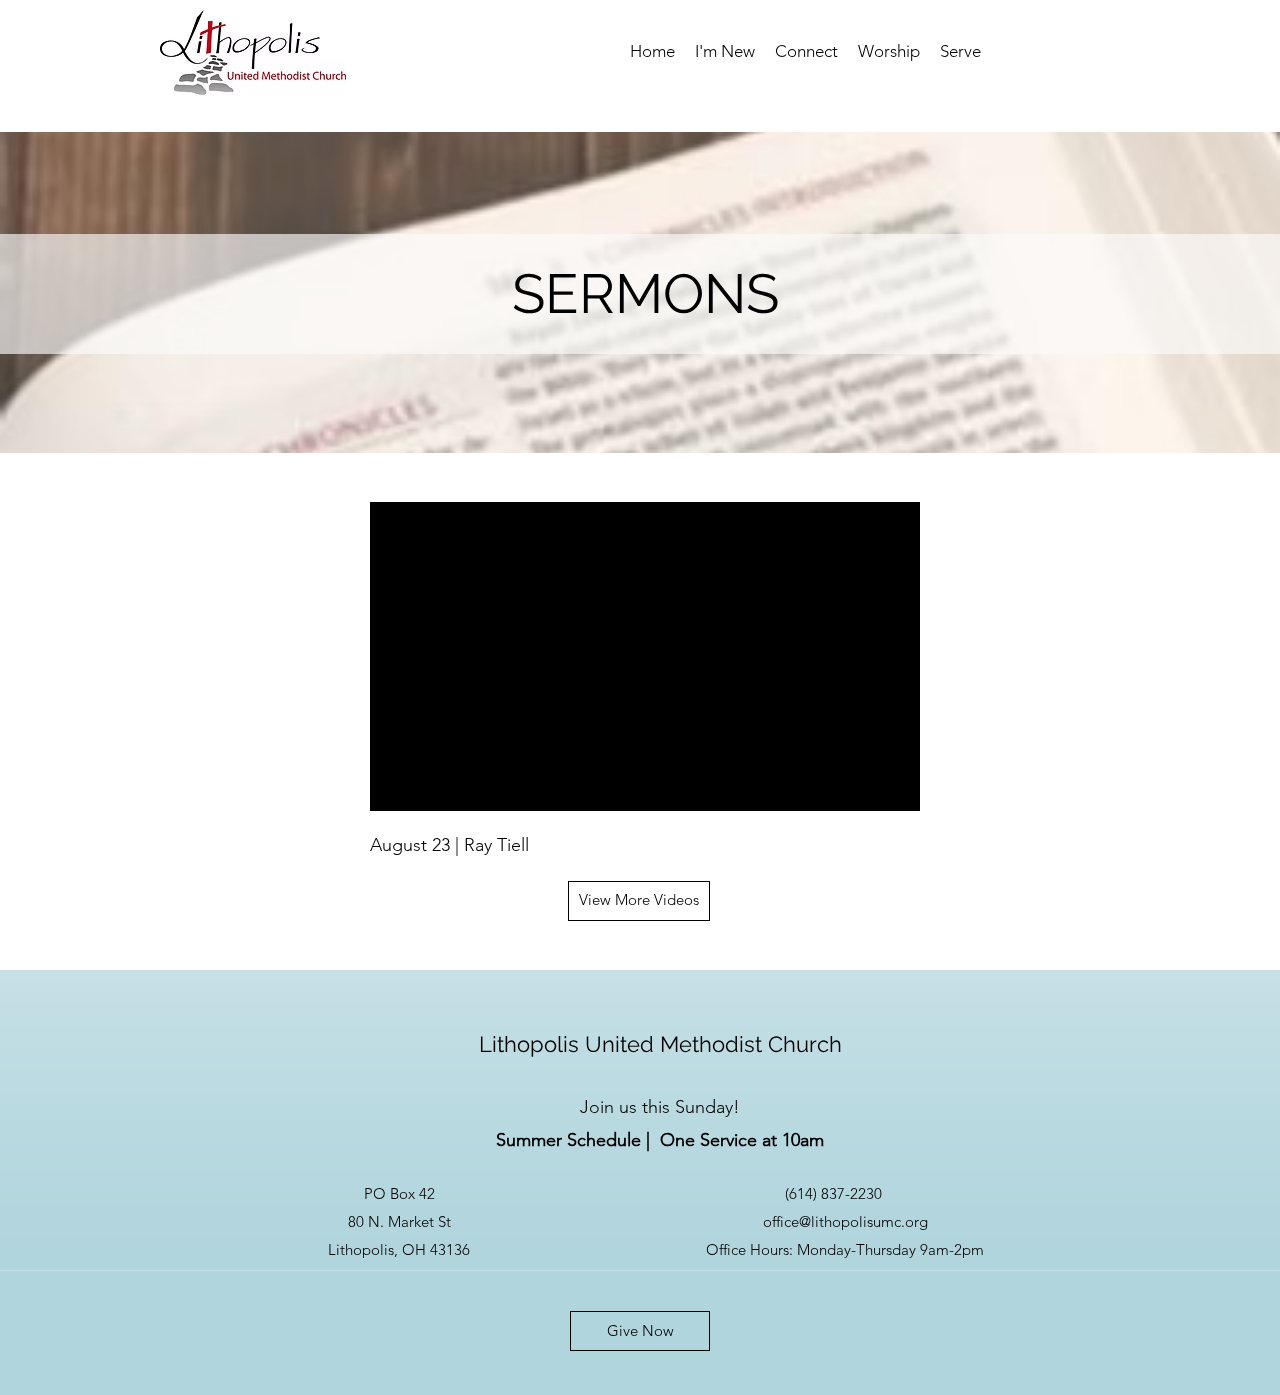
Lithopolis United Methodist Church (660, 1044)
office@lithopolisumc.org (845, 1221)
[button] (725, 51)
